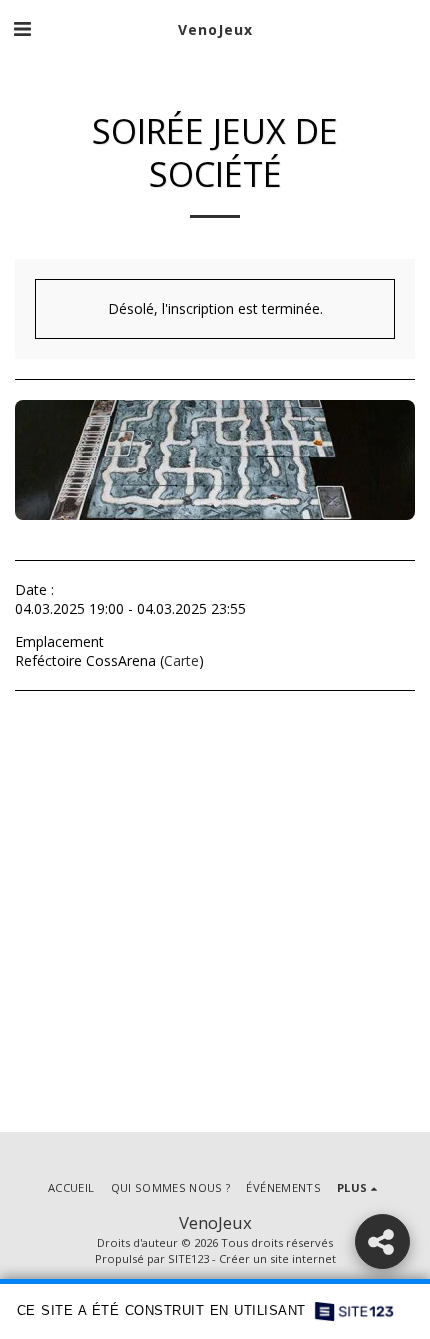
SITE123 (188, 1258)
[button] (22, 28)
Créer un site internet (277, 1258)
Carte (181, 660)
